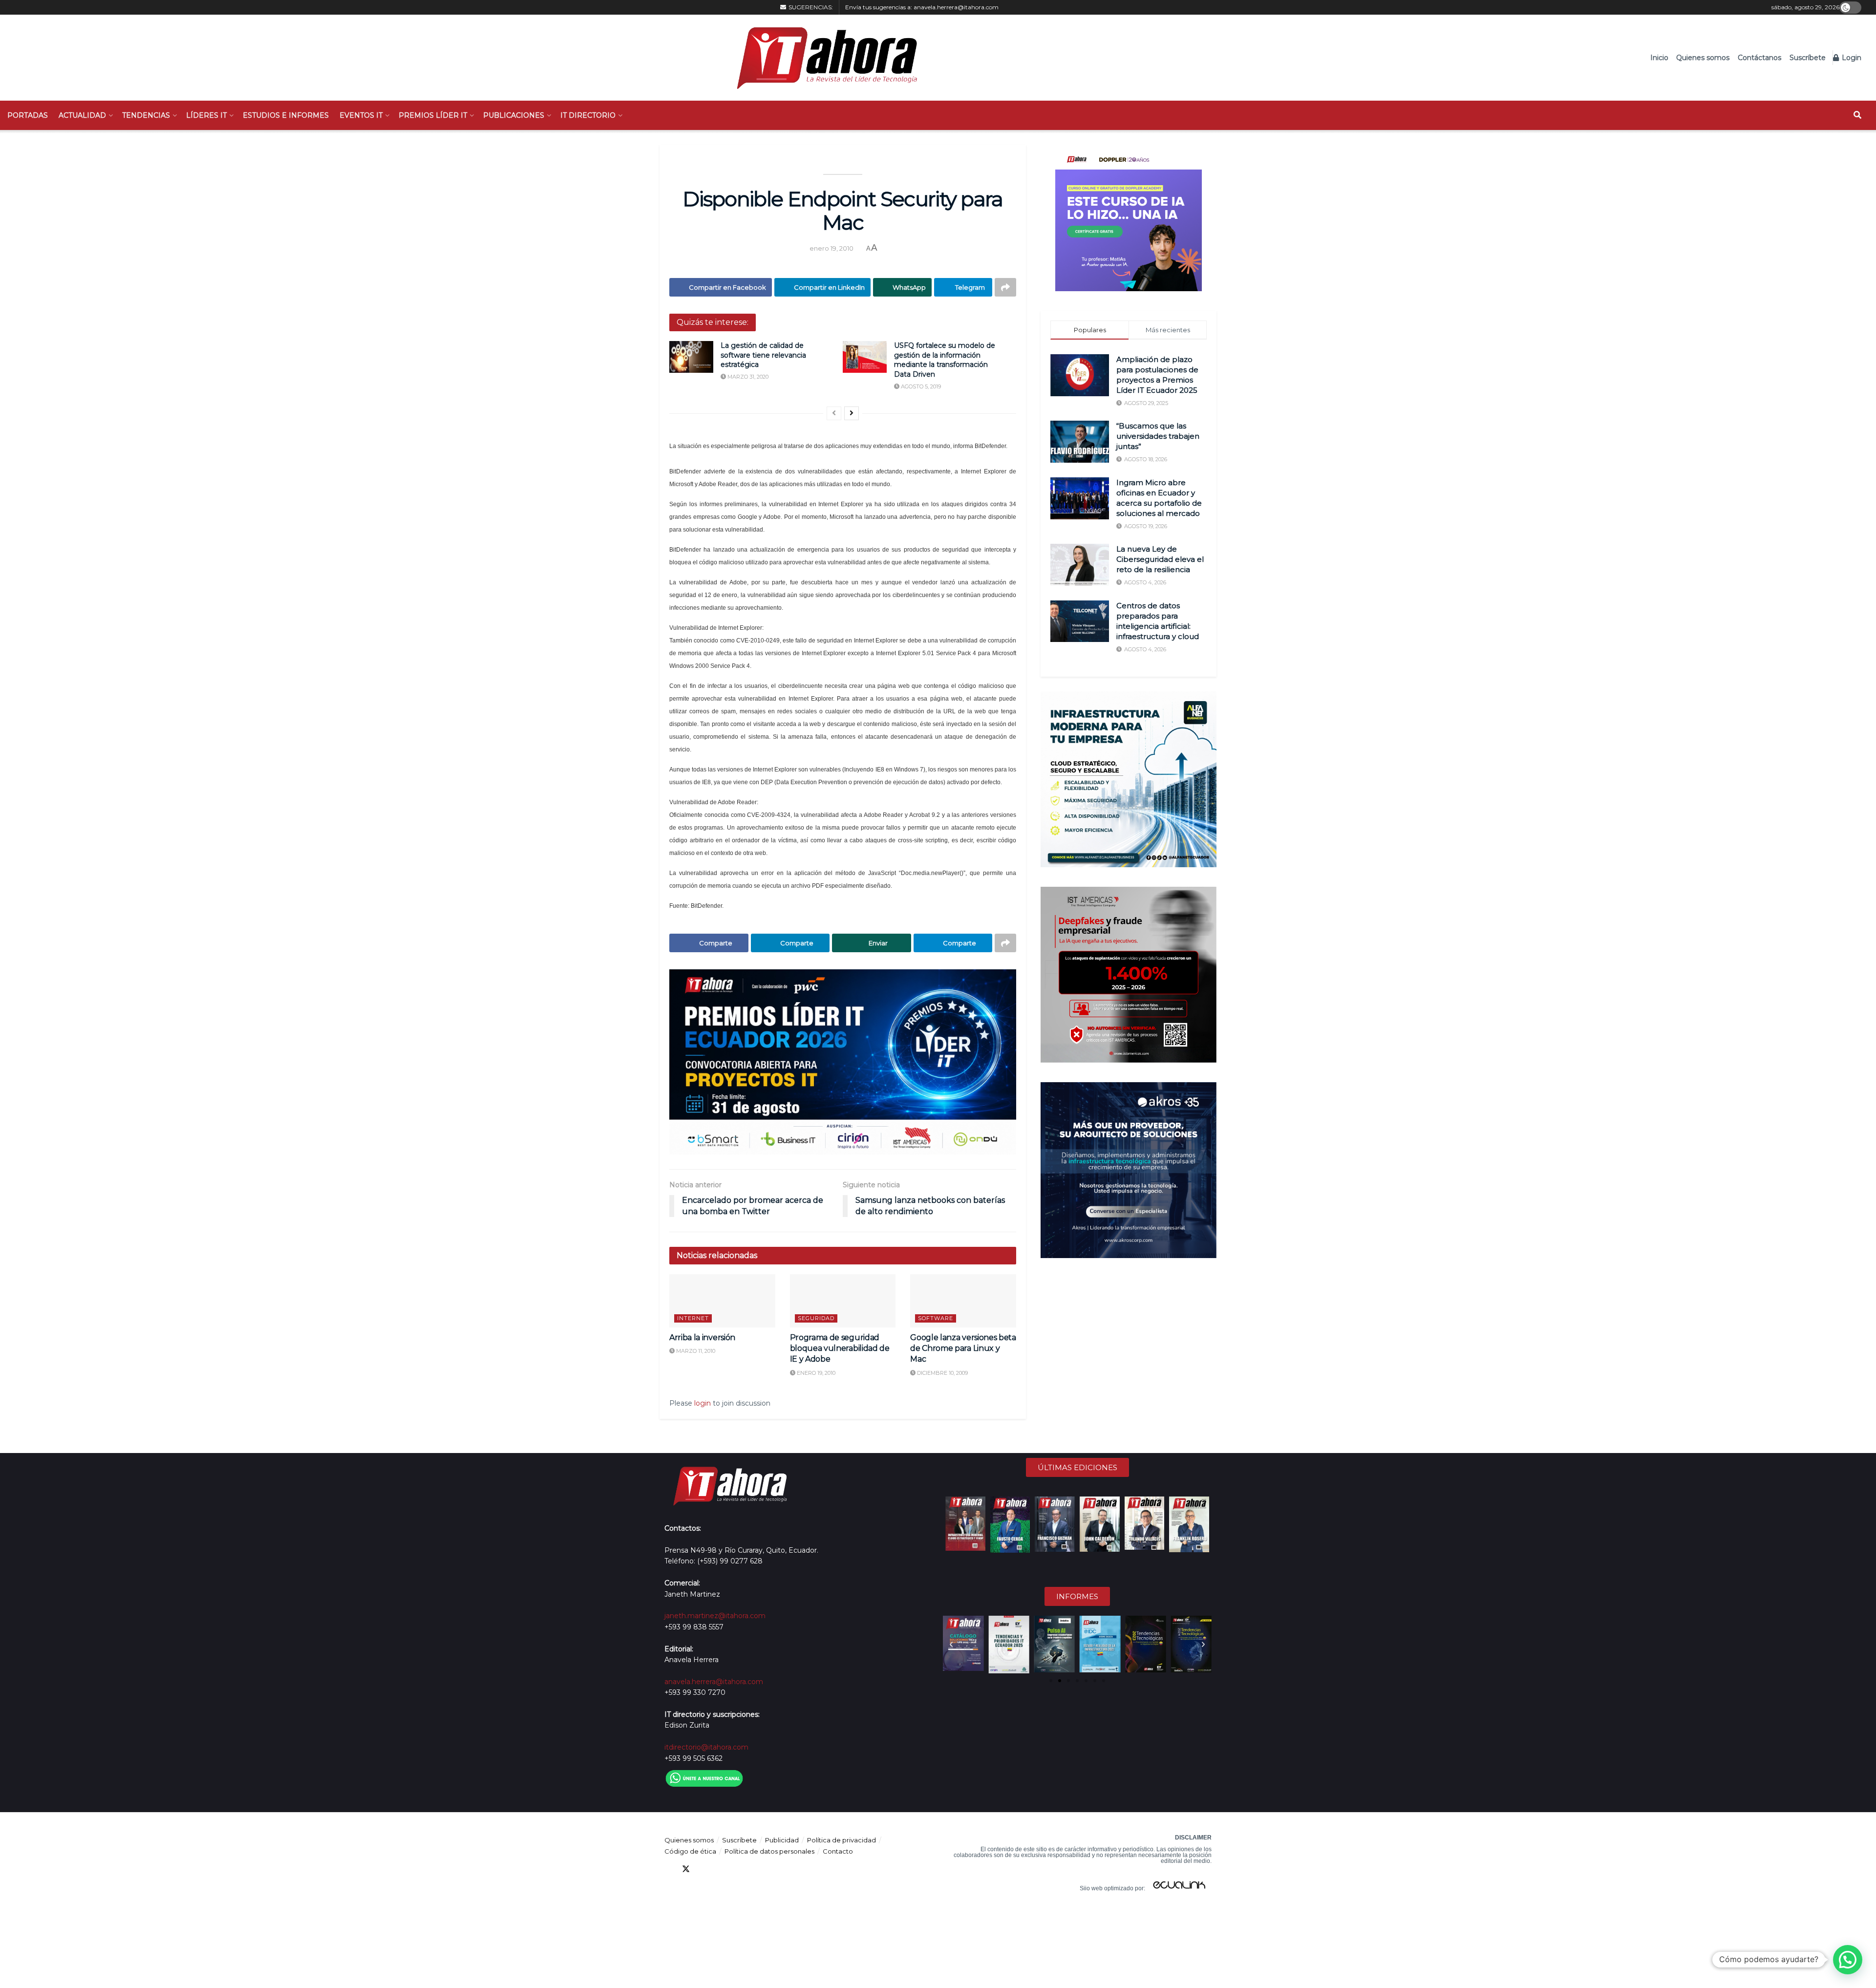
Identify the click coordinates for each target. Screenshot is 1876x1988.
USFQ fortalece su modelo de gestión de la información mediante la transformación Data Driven (945, 360)
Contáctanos (1759, 58)
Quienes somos (1703, 58)
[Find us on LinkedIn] (703, 1869)
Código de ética (690, 1851)
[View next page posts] (852, 413)
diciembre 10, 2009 (942, 1373)
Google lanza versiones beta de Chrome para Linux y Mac (963, 1348)
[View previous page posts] (834, 413)
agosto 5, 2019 (920, 386)
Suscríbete (1808, 58)
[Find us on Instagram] (739, 1869)
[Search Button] (1857, 115)
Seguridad (816, 1318)
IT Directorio (588, 115)
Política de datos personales (769, 1851)
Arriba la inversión (702, 1337)
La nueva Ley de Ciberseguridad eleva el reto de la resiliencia (1160, 559)
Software (936, 1318)
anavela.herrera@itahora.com (956, 7)
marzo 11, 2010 (695, 1351)
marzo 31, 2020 (747, 377)
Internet (693, 1318)
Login (1851, 58)
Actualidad (82, 115)
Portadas (28, 115)
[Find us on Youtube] (721, 1869)
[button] (951, 1645)
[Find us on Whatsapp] (756, 1869)
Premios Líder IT (433, 115)
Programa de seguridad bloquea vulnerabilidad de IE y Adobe (840, 1348)
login (703, 1403)
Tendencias (146, 115)
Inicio (1659, 58)
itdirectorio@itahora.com (706, 1747)
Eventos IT (361, 115)
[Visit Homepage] (822, 58)
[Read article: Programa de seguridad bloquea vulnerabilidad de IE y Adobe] (843, 1301)
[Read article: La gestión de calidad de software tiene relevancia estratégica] (691, 357)
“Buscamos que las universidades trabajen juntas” (1158, 436)
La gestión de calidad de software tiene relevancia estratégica (763, 355)
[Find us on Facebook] (668, 1869)
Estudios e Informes (286, 115)
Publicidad (782, 1840)
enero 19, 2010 (831, 248)
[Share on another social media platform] (1005, 287)
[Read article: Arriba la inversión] (722, 1301)
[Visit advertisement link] (843, 1062)
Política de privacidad (842, 1840)
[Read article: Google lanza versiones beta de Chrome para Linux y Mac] (963, 1301)
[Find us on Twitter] (686, 1869)
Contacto (838, 1851)
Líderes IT (206, 115)
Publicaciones (514, 115)
